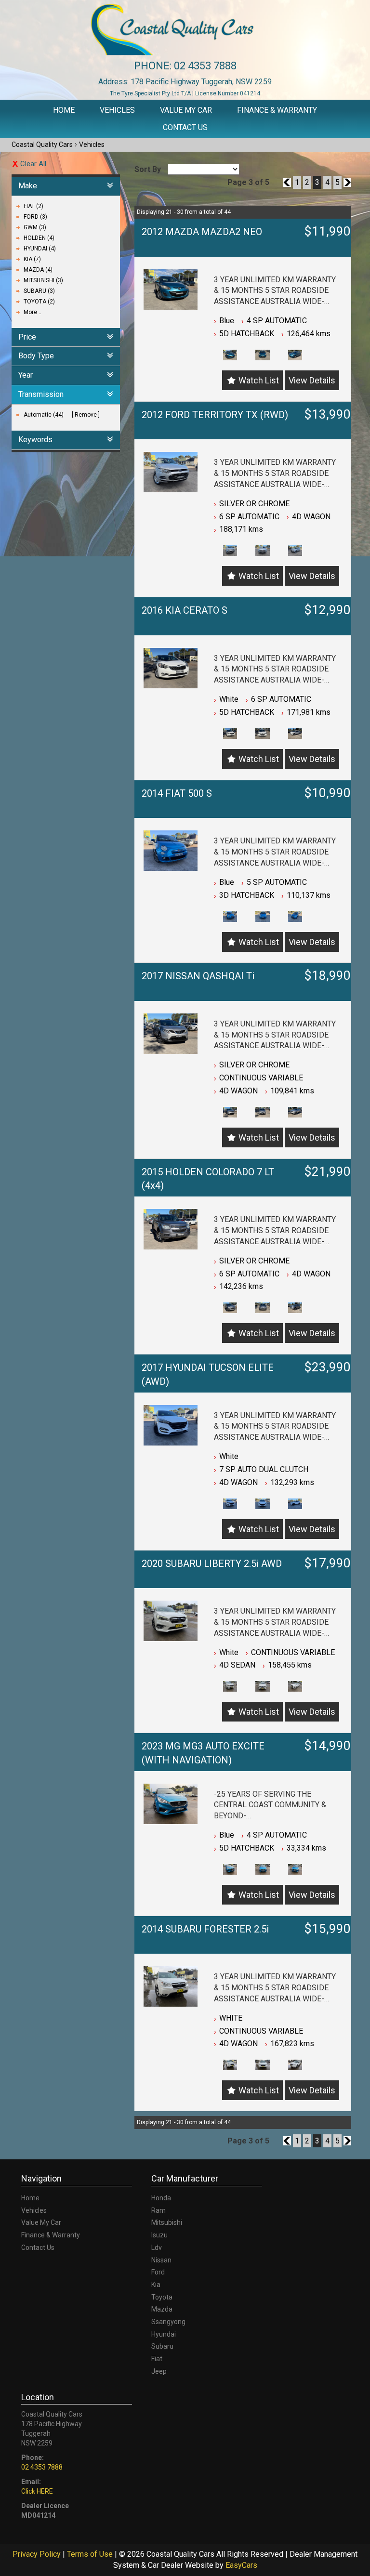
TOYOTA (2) (39, 302)
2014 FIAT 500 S (177, 793)
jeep (159, 2371)
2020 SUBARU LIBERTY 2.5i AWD (212, 1564)
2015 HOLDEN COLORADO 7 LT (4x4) (208, 1179)
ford (158, 2272)
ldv (157, 2247)
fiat (157, 2359)
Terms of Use (91, 2554)
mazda (162, 2309)
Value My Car (186, 110)
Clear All (33, 164)
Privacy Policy (38, 2554)
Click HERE (37, 2491)
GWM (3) (35, 227)
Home (64, 110)
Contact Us (185, 127)
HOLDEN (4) (39, 238)
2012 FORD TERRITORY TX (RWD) (215, 415)
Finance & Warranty (277, 110)
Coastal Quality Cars (42, 145)
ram (159, 2210)
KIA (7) (32, 259)
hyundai (164, 2334)
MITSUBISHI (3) (43, 280)
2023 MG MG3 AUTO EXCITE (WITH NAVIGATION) (203, 1753)
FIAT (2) (33, 206)
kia (156, 2285)
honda (161, 2198)
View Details (312, 380)
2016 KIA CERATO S (185, 610)
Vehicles (117, 110)
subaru (162, 2346)
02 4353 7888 (205, 66)
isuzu (159, 2235)
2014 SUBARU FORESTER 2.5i (205, 1929)
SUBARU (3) (39, 291)
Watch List (259, 380)
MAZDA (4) (38, 270)
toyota (162, 2297)
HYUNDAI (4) (40, 249)
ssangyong (168, 2322)
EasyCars (241, 2565)
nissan (161, 2260)
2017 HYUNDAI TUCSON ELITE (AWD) (208, 1374)
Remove (86, 415)
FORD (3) (35, 217)
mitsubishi (167, 2222)
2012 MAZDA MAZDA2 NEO (202, 232)
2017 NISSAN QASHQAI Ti (198, 976)
